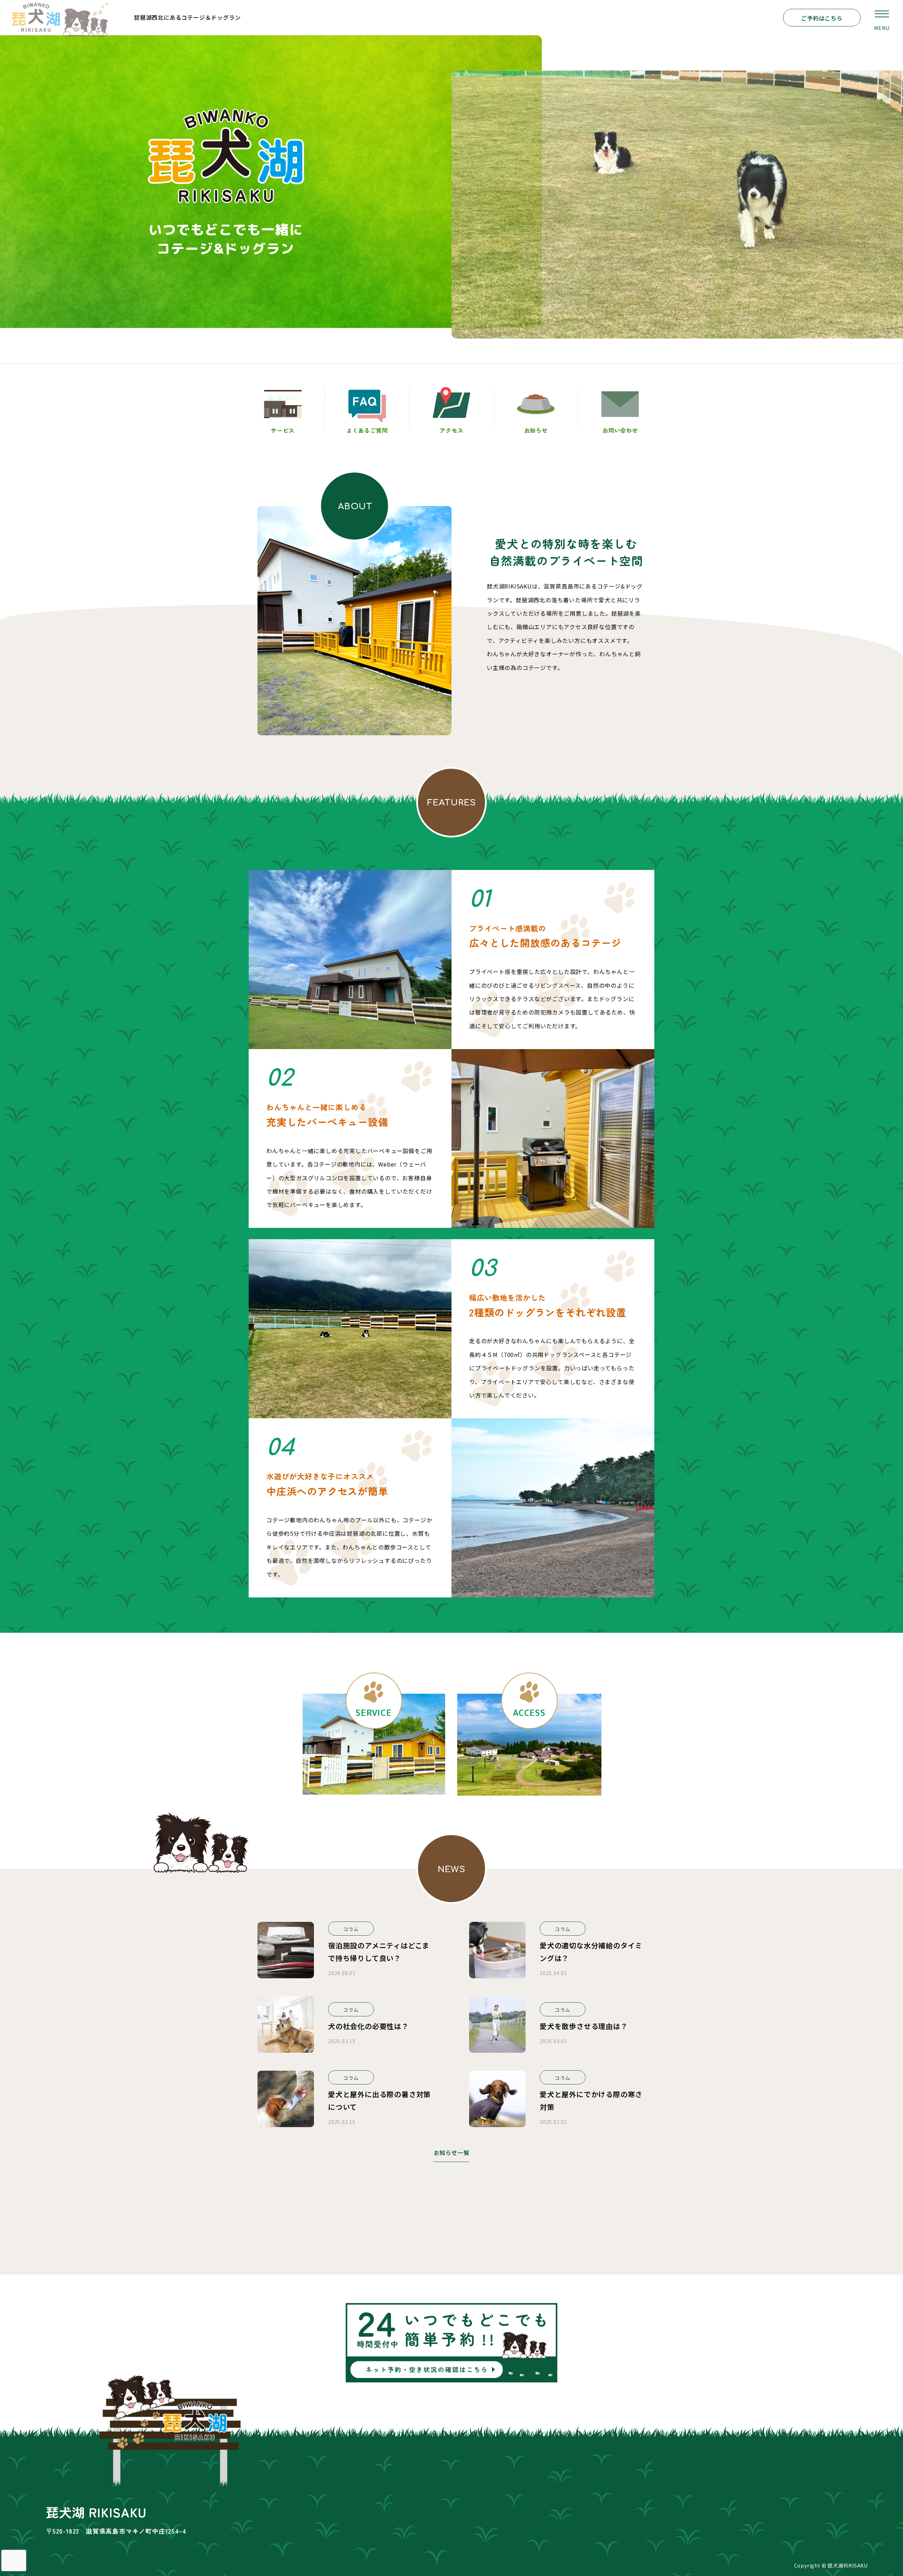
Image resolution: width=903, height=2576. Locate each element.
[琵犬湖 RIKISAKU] (60, 18)
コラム (351, 1929)
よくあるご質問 (367, 430)
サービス (283, 430)
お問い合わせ (620, 430)
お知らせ (536, 430)
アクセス (451, 430)
